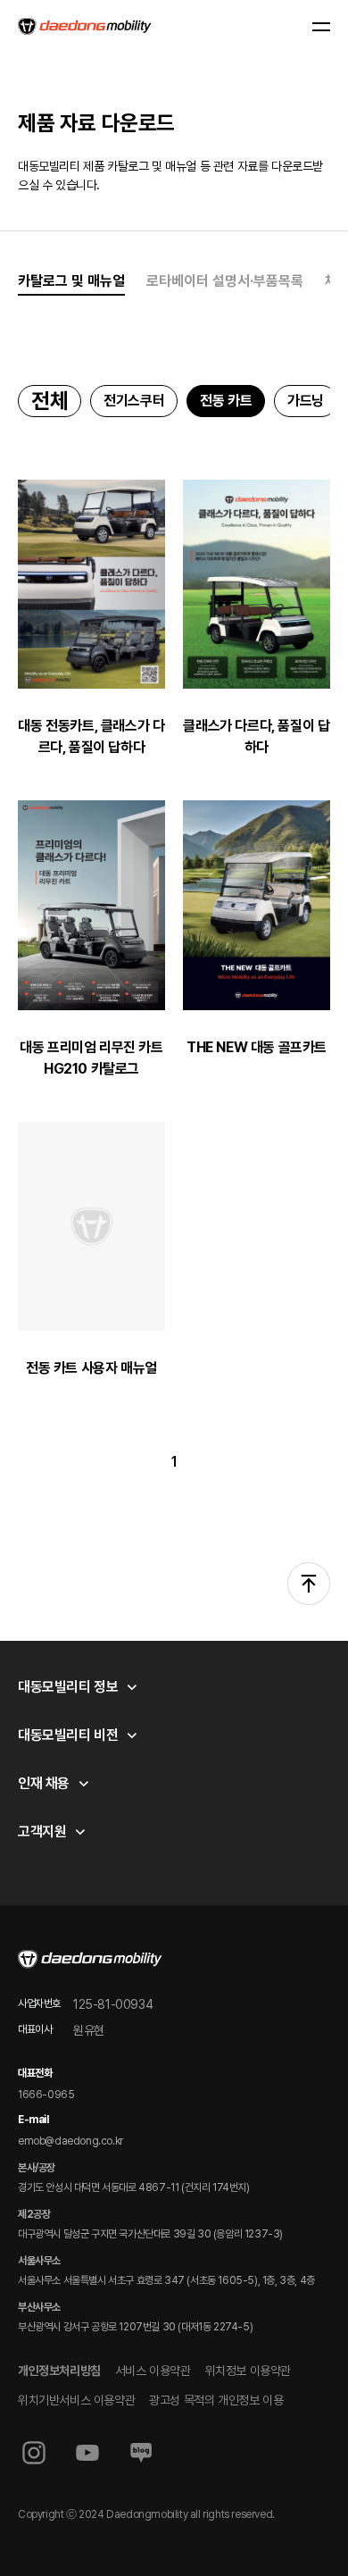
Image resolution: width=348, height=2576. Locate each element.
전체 (50, 401)
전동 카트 (226, 401)
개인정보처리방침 (59, 2371)
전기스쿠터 (134, 401)
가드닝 (306, 401)
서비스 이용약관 (153, 2371)
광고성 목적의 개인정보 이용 (216, 2400)
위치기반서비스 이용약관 (76, 2400)
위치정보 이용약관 (248, 2371)
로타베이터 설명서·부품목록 (225, 281)
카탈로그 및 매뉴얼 (71, 281)
